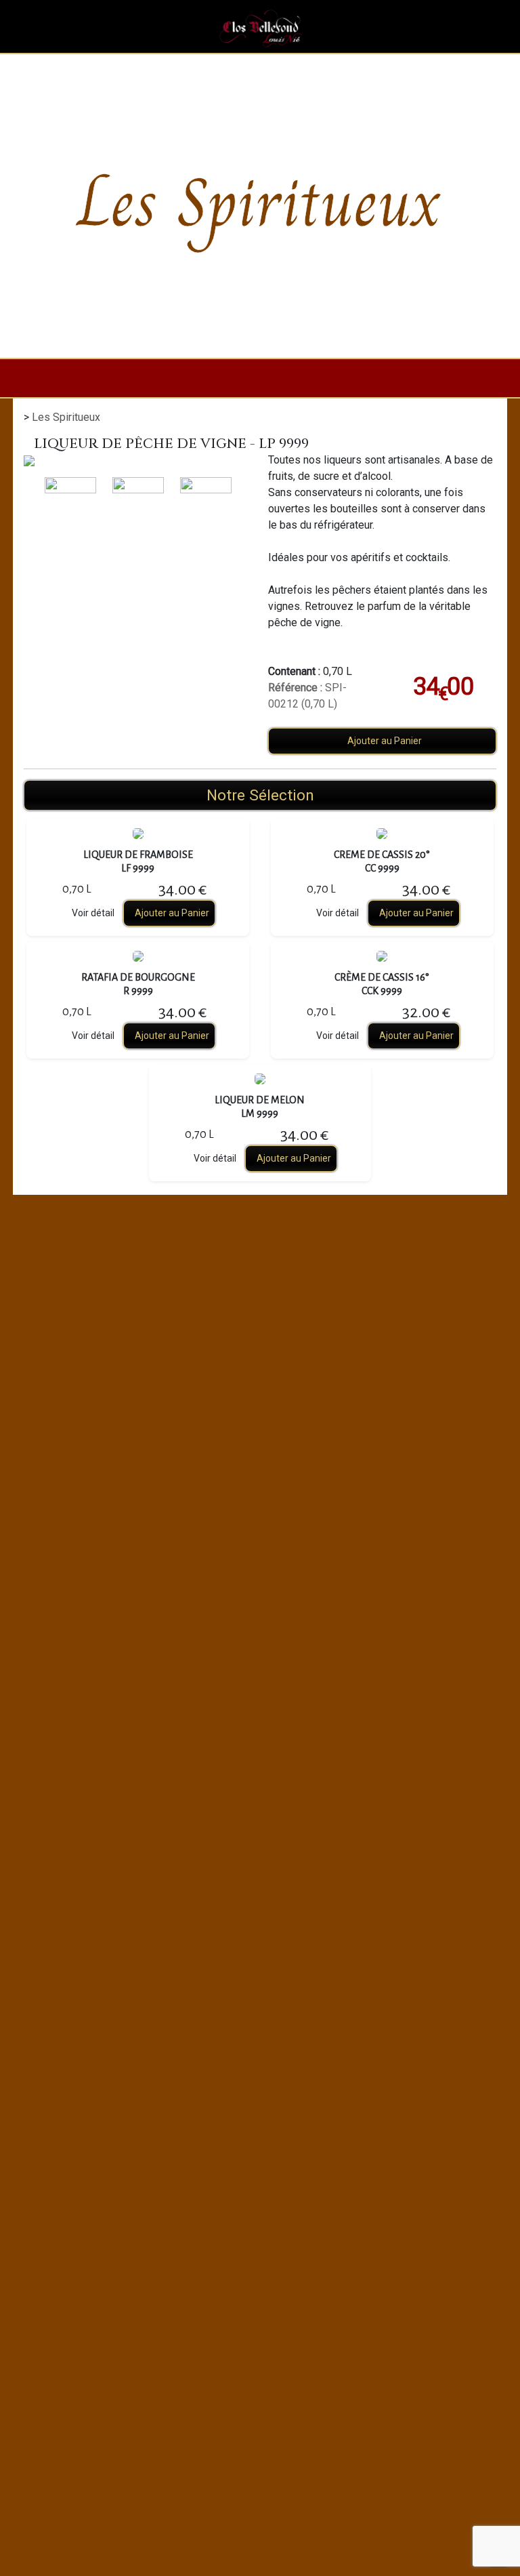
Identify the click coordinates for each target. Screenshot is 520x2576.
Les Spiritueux (66, 417)
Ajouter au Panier (385, 741)
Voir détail (93, 913)
